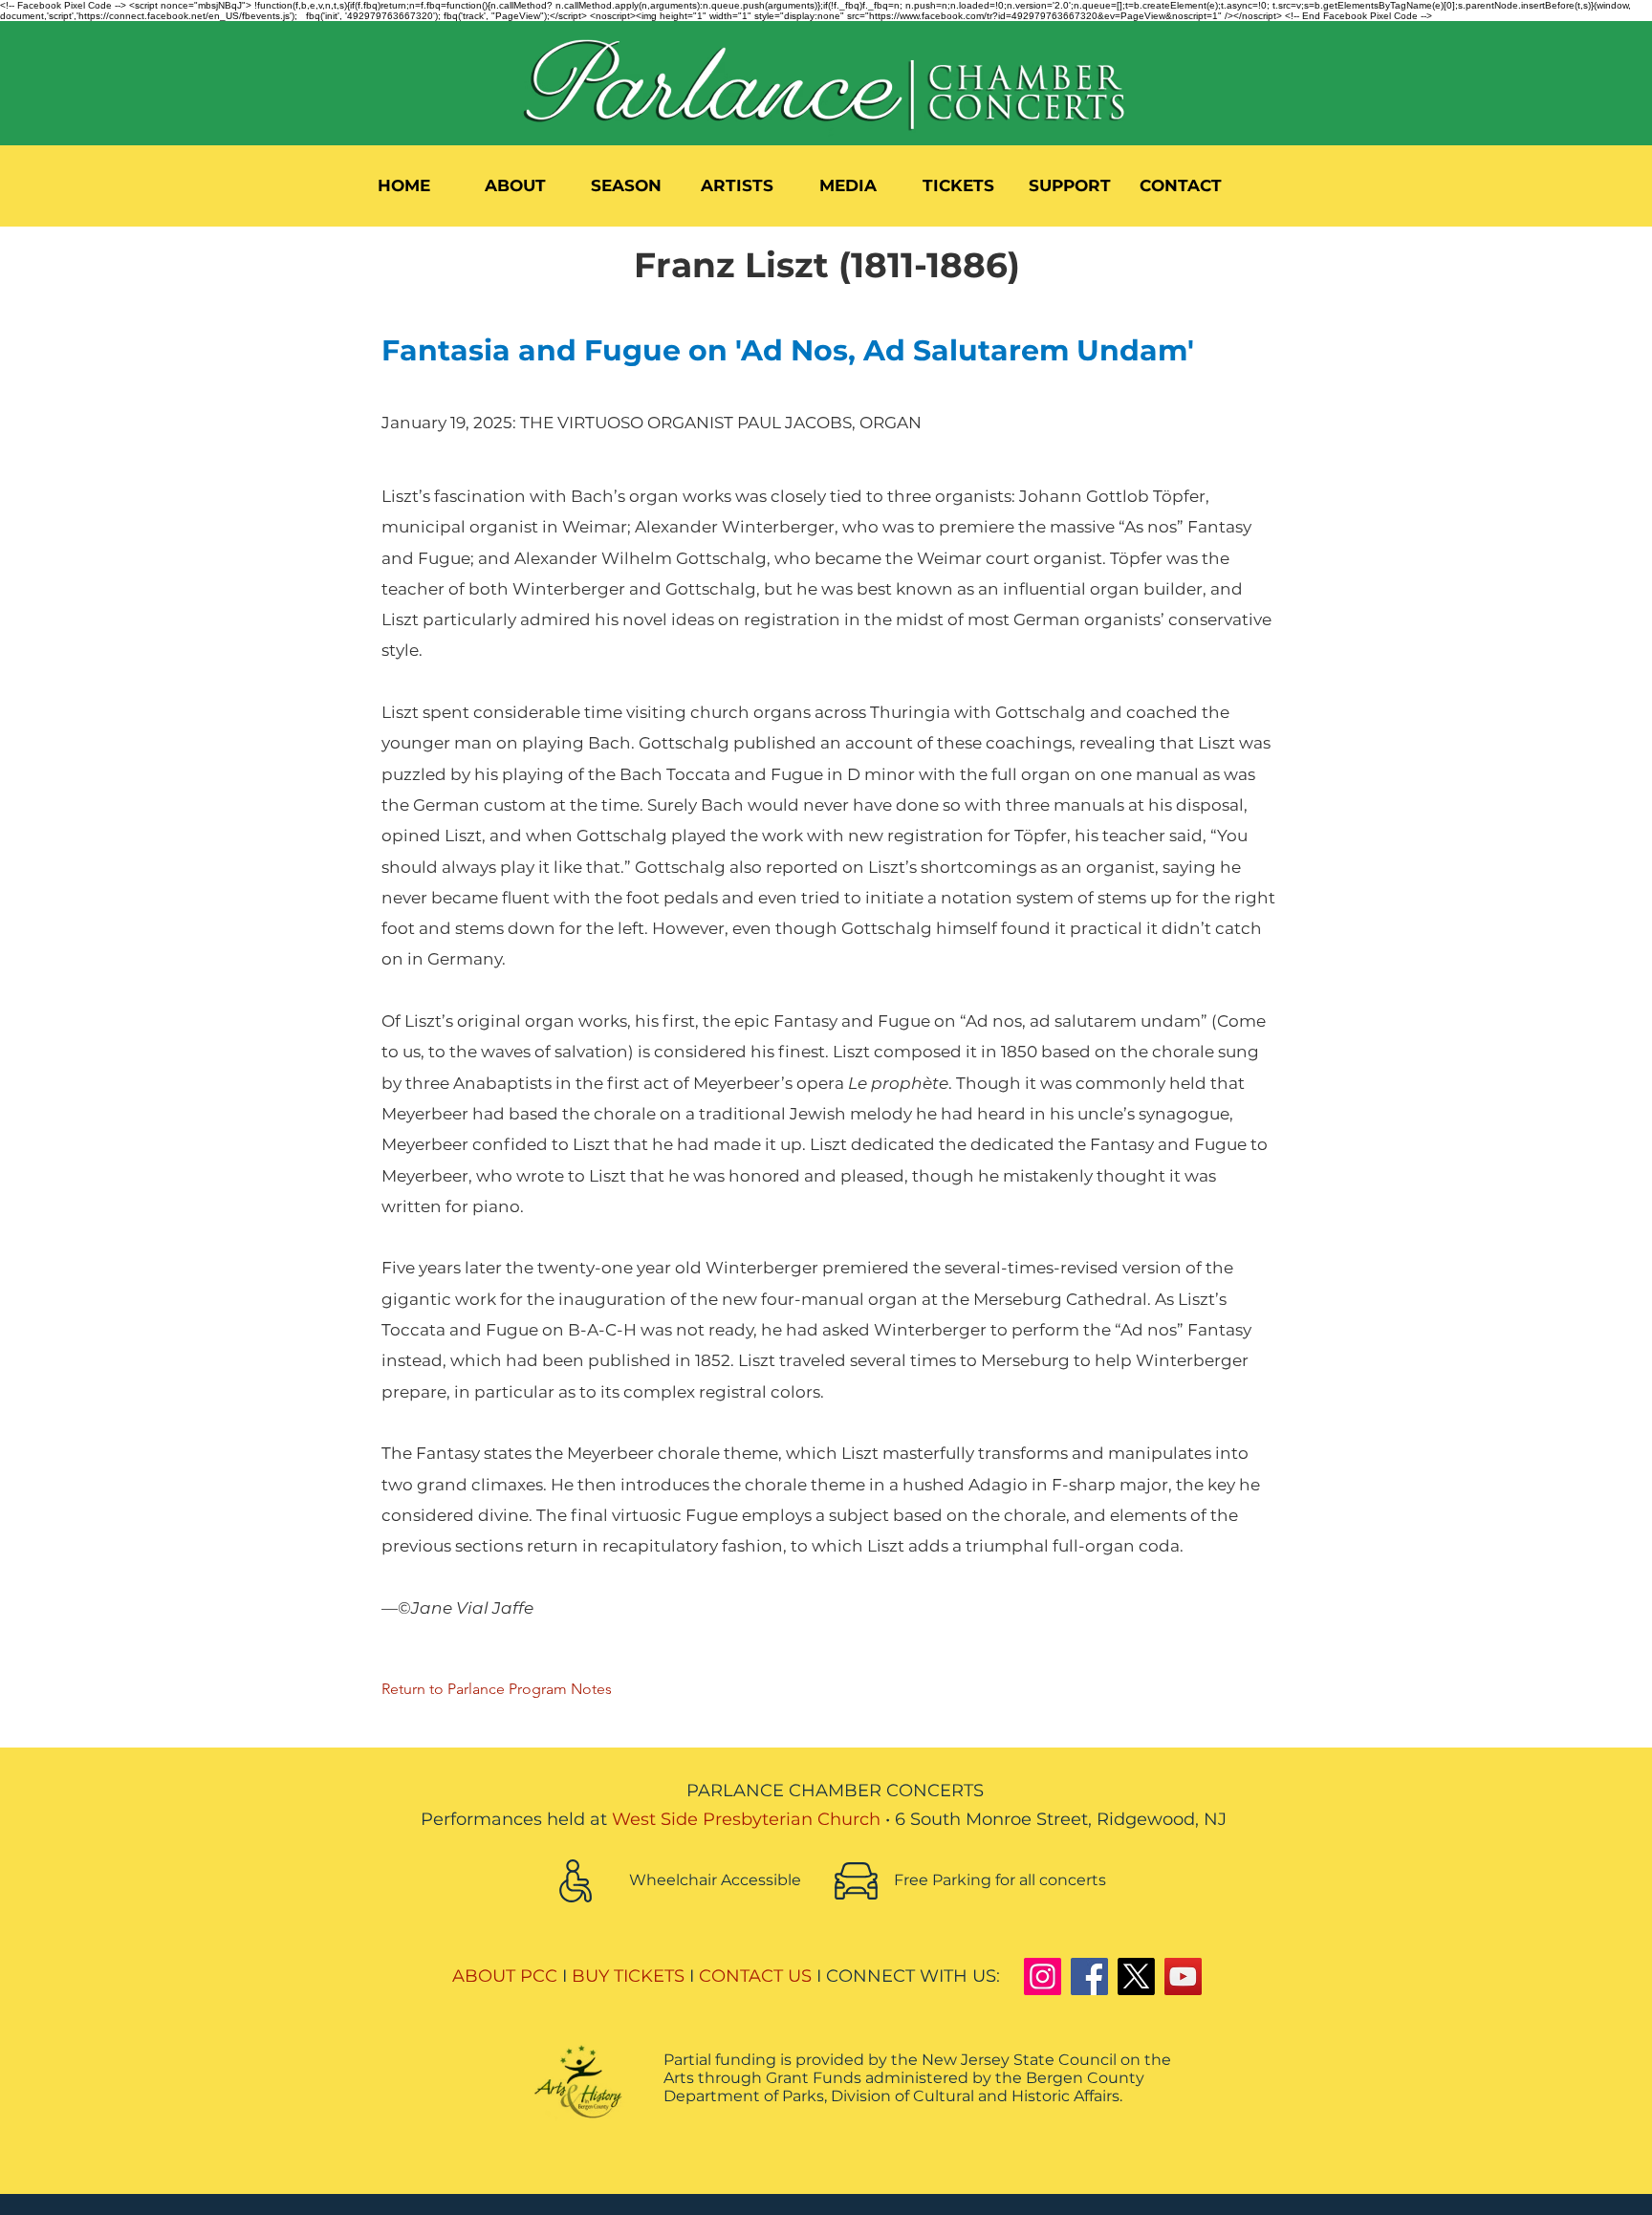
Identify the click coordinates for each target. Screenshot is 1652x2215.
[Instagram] (1043, 1976)
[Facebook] (1089, 1976)
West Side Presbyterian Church (746, 1819)
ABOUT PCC (505, 1976)
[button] (515, 185)
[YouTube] (1183, 1976)
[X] (1136, 1976)
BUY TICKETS (628, 1976)
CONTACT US (755, 1976)
